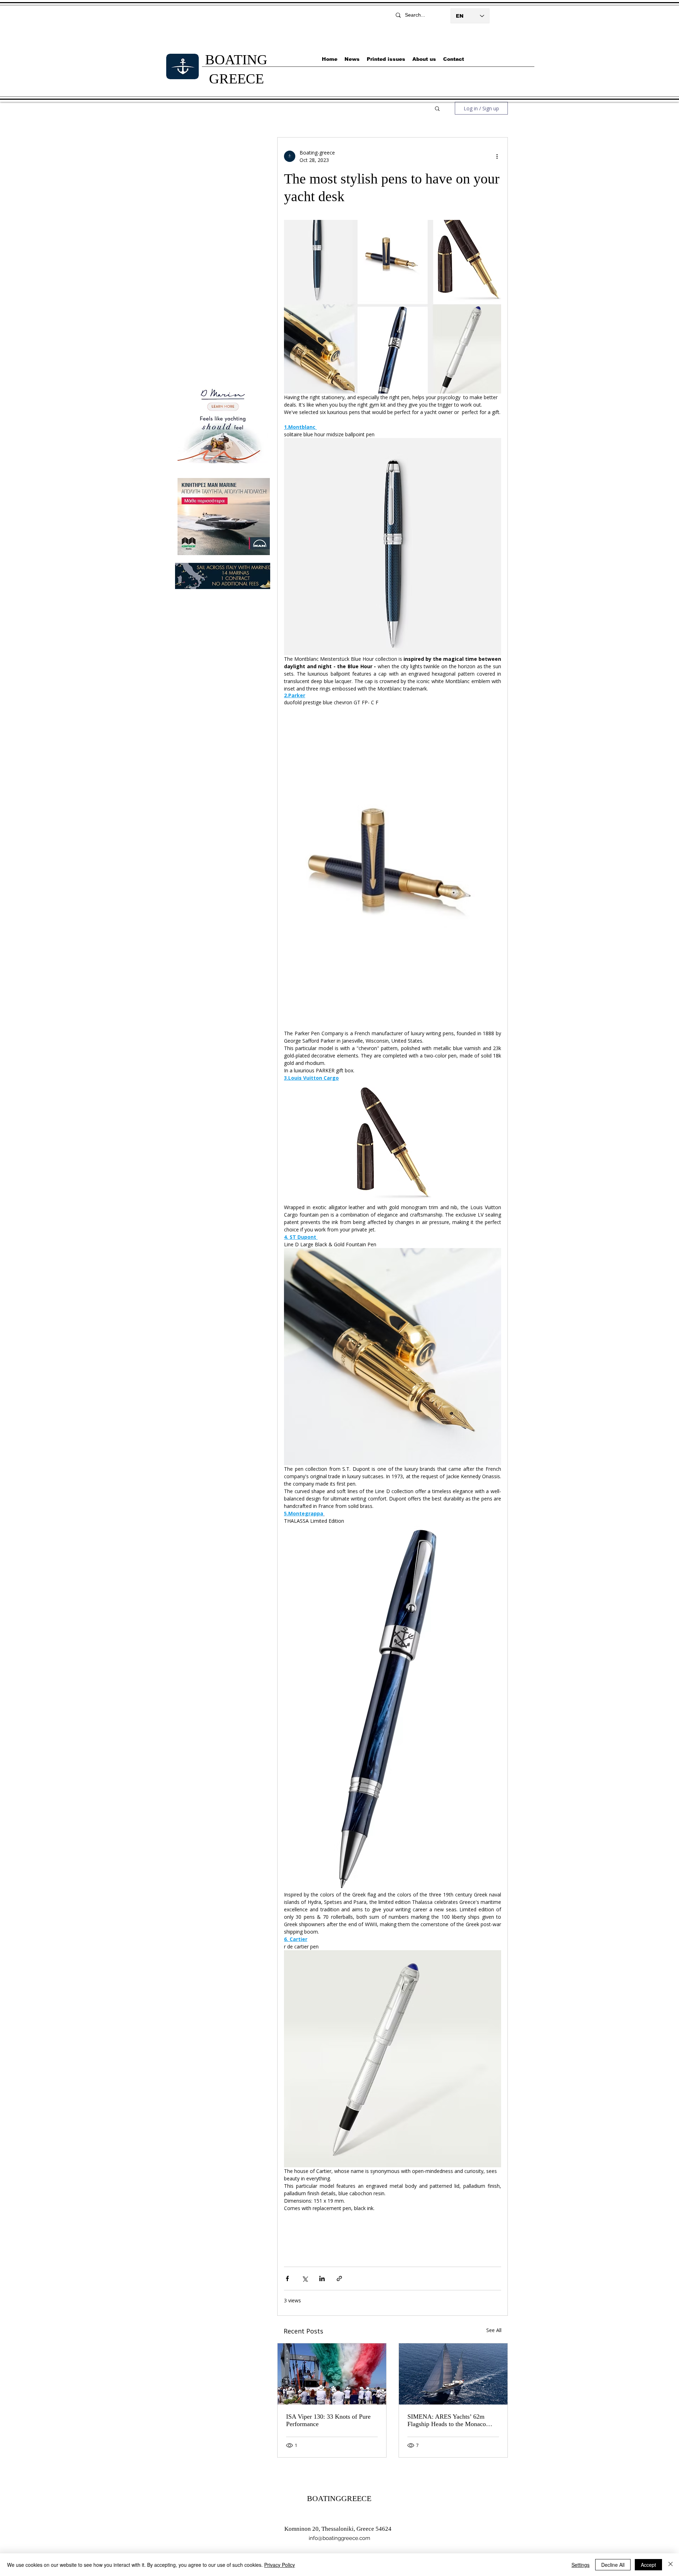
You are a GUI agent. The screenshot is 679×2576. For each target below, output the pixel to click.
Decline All (613, 2565)
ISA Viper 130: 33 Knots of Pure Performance (328, 2420)
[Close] (671, 2565)
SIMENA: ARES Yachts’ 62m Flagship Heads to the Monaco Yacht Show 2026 (447, 2420)
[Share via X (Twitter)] (305, 2278)
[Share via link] (339, 2278)
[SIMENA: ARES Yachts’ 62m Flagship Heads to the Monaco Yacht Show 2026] (453, 2374)
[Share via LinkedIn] (322, 2278)
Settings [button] (581, 2565)
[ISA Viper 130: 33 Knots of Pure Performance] (332, 2374)
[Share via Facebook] (287, 2278)
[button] (437, 108)
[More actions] (497, 156)
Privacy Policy (280, 2565)
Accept (648, 2565)
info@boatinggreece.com (339, 2538)
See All (494, 2330)
